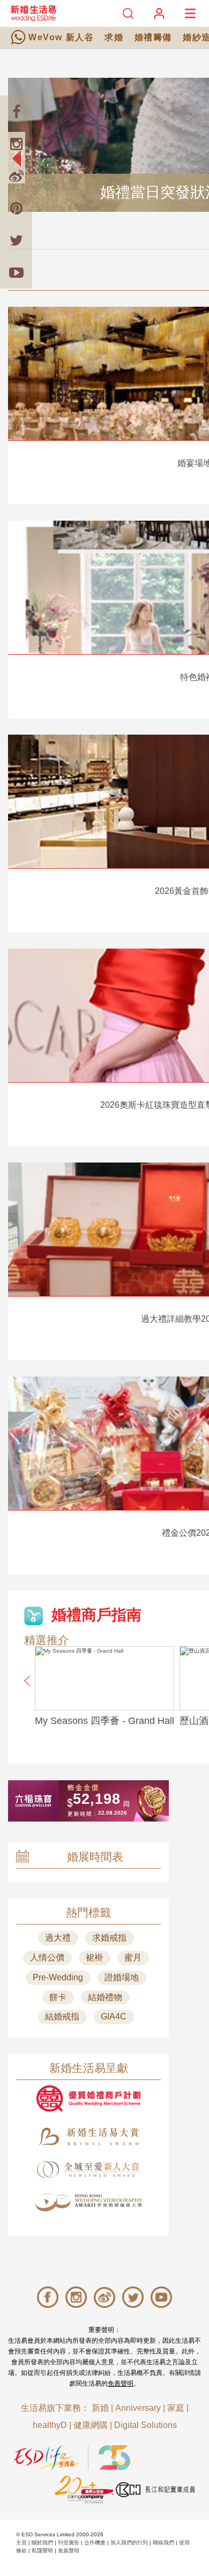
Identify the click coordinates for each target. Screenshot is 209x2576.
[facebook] (16, 112)
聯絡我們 (163, 2542)
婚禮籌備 (153, 37)
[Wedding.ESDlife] (33, 13)
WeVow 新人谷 (61, 37)
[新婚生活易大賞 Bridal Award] (88, 2137)
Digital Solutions (145, 2425)
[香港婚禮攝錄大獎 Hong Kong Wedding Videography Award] (88, 2203)
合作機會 (95, 2542)
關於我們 (42, 2542)
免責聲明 (121, 2383)
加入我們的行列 (129, 2542)
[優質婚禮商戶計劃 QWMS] (88, 2098)
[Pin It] (16, 208)
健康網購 (91, 2425)
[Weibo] (16, 176)
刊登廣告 (69, 2542)
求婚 (114, 37)
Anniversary (138, 2408)
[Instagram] (16, 144)
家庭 (176, 2408)
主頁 (21, 2542)
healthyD (50, 2425)
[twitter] (16, 240)
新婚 (100, 2408)
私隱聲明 (42, 2551)
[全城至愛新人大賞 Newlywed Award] (88, 2170)
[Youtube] (16, 272)
